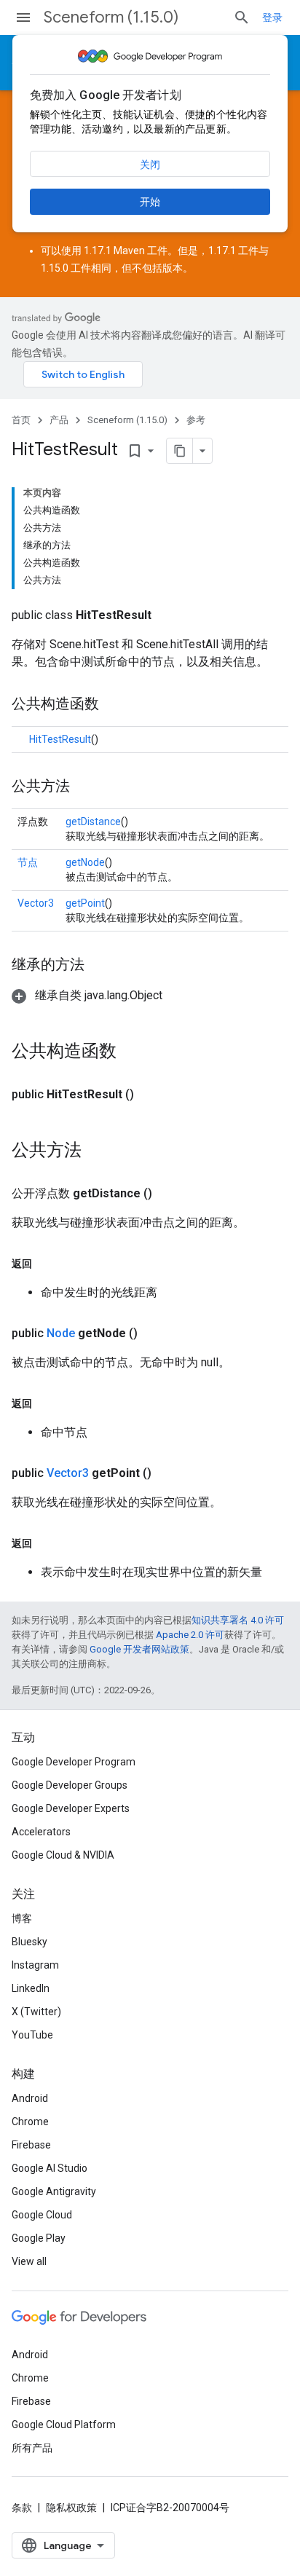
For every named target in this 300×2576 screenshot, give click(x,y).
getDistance (93, 822)
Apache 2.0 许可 (190, 1635)
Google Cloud (42, 2215)
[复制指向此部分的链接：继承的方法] (99, 966)
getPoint (85, 903)
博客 (22, 1918)
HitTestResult (60, 739)
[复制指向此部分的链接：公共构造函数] (114, 705)
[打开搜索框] (242, 17)
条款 (22, 2508)
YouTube (32, 2035)
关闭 (150, 165)
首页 (21, 420)
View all (29, 2261)
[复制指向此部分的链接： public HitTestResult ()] (151, 1095)
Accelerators (41, 1832)
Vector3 (36, 903)
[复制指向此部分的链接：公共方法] (84, 787)
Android (30, 2098)
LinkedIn (31, 1988)
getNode (85, 862)
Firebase (31, 2145)
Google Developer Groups (70, 1785)
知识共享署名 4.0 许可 (238, 1620)
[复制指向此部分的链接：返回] (47, 1264)
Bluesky (29, 1942)
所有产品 (32, 2448)
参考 (196, 420)
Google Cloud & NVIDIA (63, 1855)
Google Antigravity (54, 2191)
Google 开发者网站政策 (139, 1649)
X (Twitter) (36, 2012)
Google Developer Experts (71, 1808)
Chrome (30, 2122)
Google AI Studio (50, 2168)
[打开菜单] (23, 17)
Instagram (35, 1965)
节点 (28, 862)
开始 (150, 202)
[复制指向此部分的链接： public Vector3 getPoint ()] (169, 1473)
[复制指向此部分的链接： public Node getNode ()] (155, 1334)
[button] (87, 995)
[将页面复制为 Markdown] (180, 451)
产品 (59, 420)
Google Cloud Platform (64, 2425)
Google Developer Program (74, 1762)
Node (61, 1333)
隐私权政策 (71, 2508)
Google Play (39, 2238)
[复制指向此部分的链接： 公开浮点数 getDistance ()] (170, 1194)
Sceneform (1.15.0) (111, 17)
